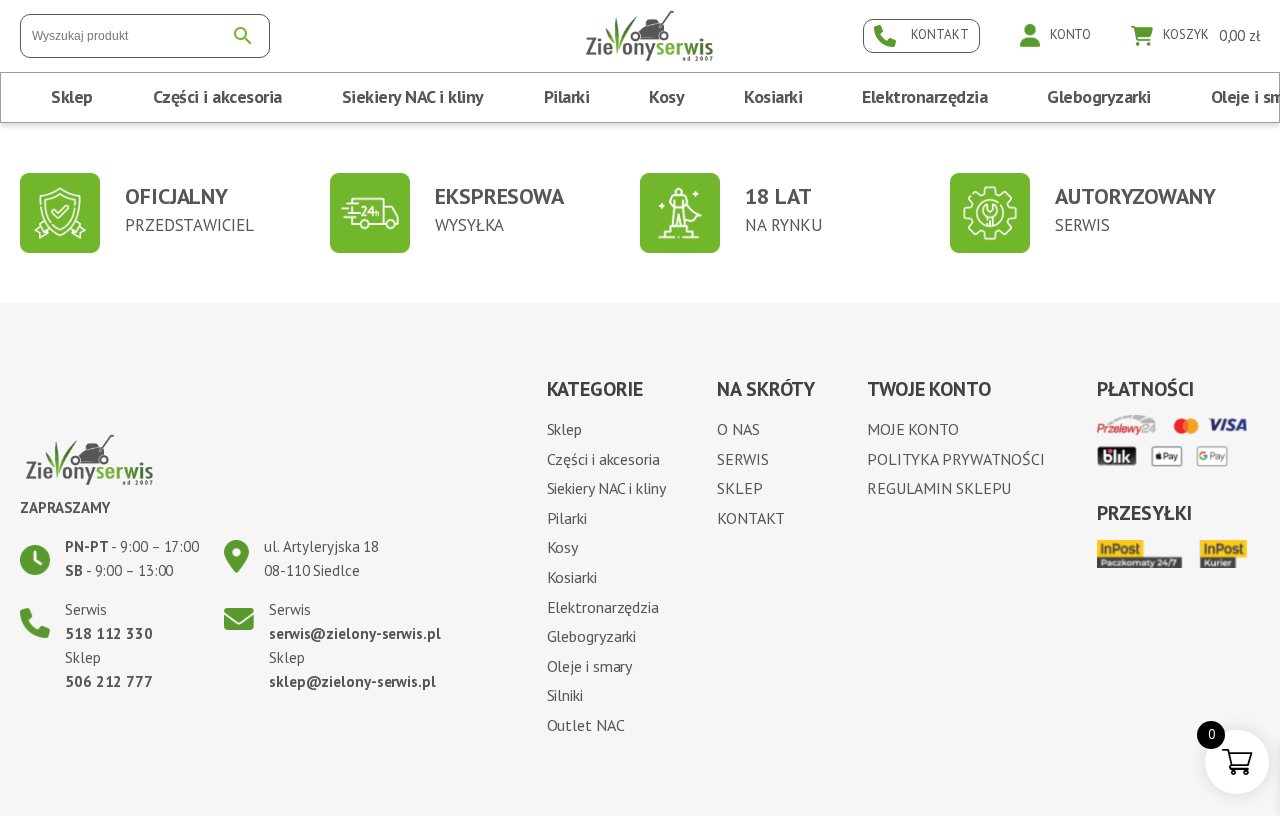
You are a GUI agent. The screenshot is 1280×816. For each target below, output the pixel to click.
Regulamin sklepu (939, 488)
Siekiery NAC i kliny (413, 96)
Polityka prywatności (956, 459)
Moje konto (913, 429)
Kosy (666, 96)
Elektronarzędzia (924, 96)
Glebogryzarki (1099, 96)
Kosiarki (773, 96)
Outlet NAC (586, 725)
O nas (738, 429)
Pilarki (567, 96)
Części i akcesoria (217, 96)
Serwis (742, 459)
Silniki (565, 695)
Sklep (72, 96)
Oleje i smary (590, 666)
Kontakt (750, 518)
